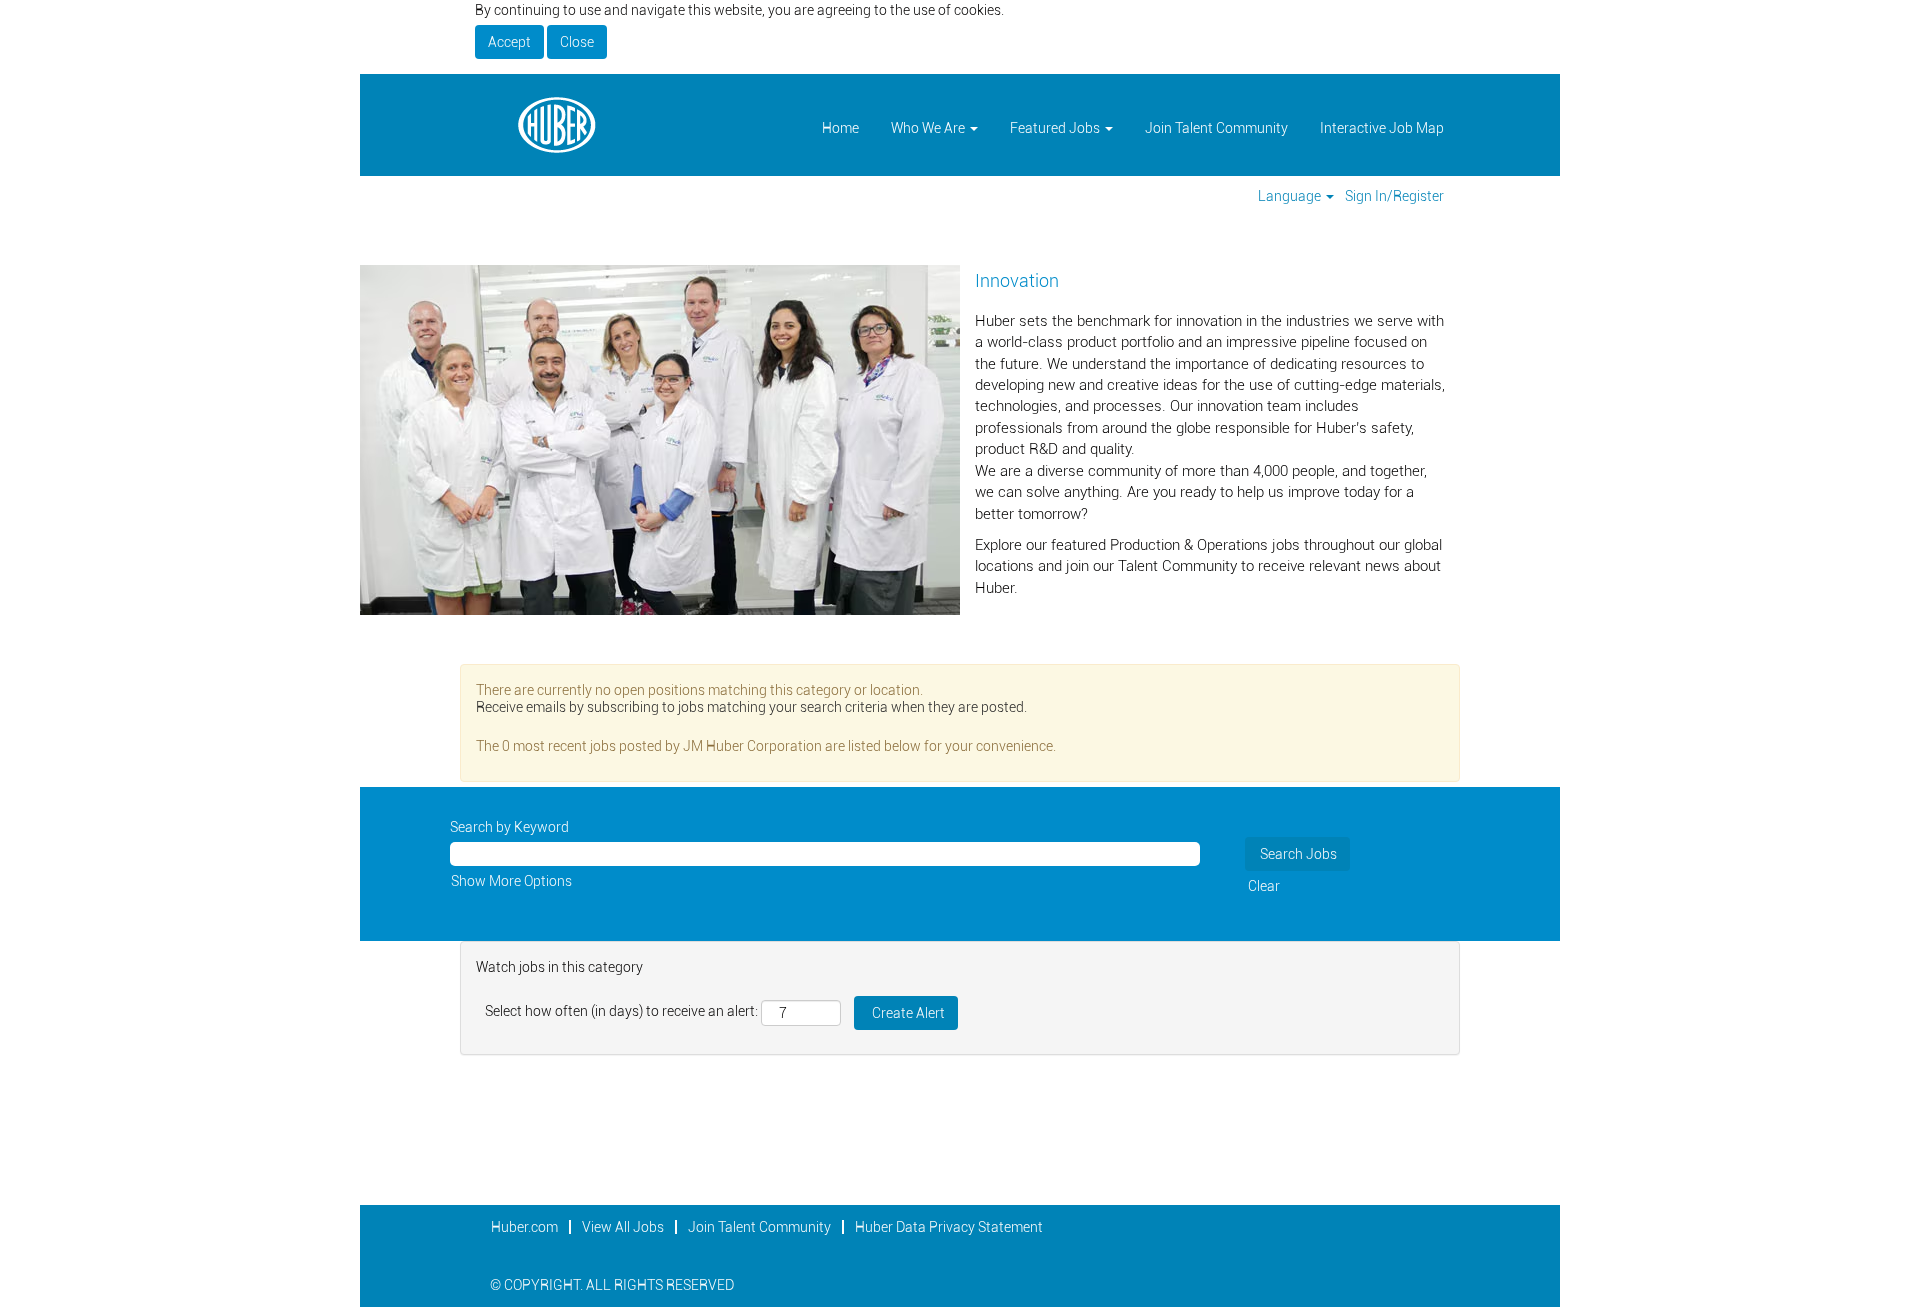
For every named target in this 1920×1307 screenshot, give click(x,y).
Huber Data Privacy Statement (949, 1227)
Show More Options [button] (511, 881)
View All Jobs (623, 1227)
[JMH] (556, 125)
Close (577, 42)
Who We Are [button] (929, 128)
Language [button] (1291, 196)
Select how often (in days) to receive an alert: (621, 1011)
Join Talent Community (1216, 128)
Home (840, 128)
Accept (509, 42)
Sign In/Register (1394, 196)
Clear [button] (1264, 886)
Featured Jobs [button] (1056, 128)
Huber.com (524, 1227)
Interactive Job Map (1382, 128)
